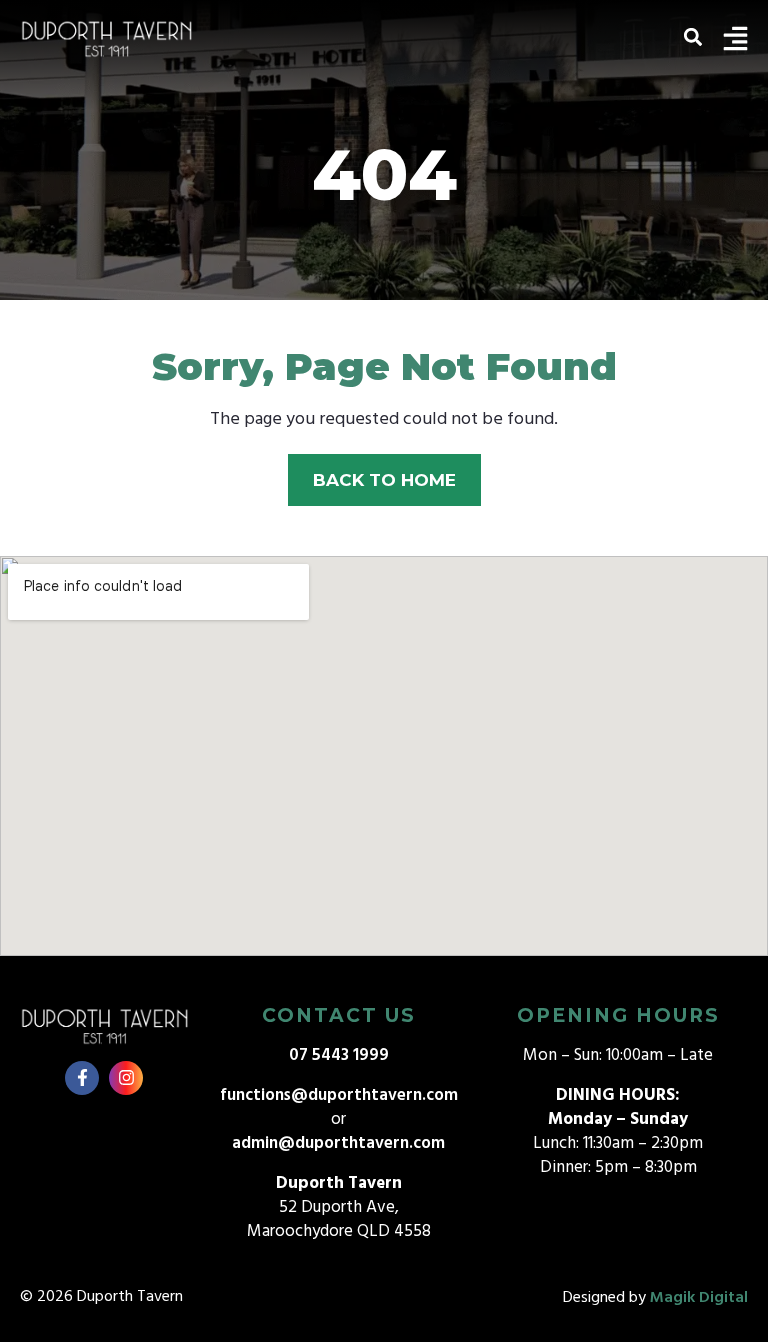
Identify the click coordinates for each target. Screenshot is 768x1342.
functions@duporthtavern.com (339, 1095)
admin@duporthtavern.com (338, 1143)
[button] (692, 36)
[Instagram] (126, 1078)
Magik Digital (699, 1298)
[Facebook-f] (82, 1078)
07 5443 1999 (339, 1055)
